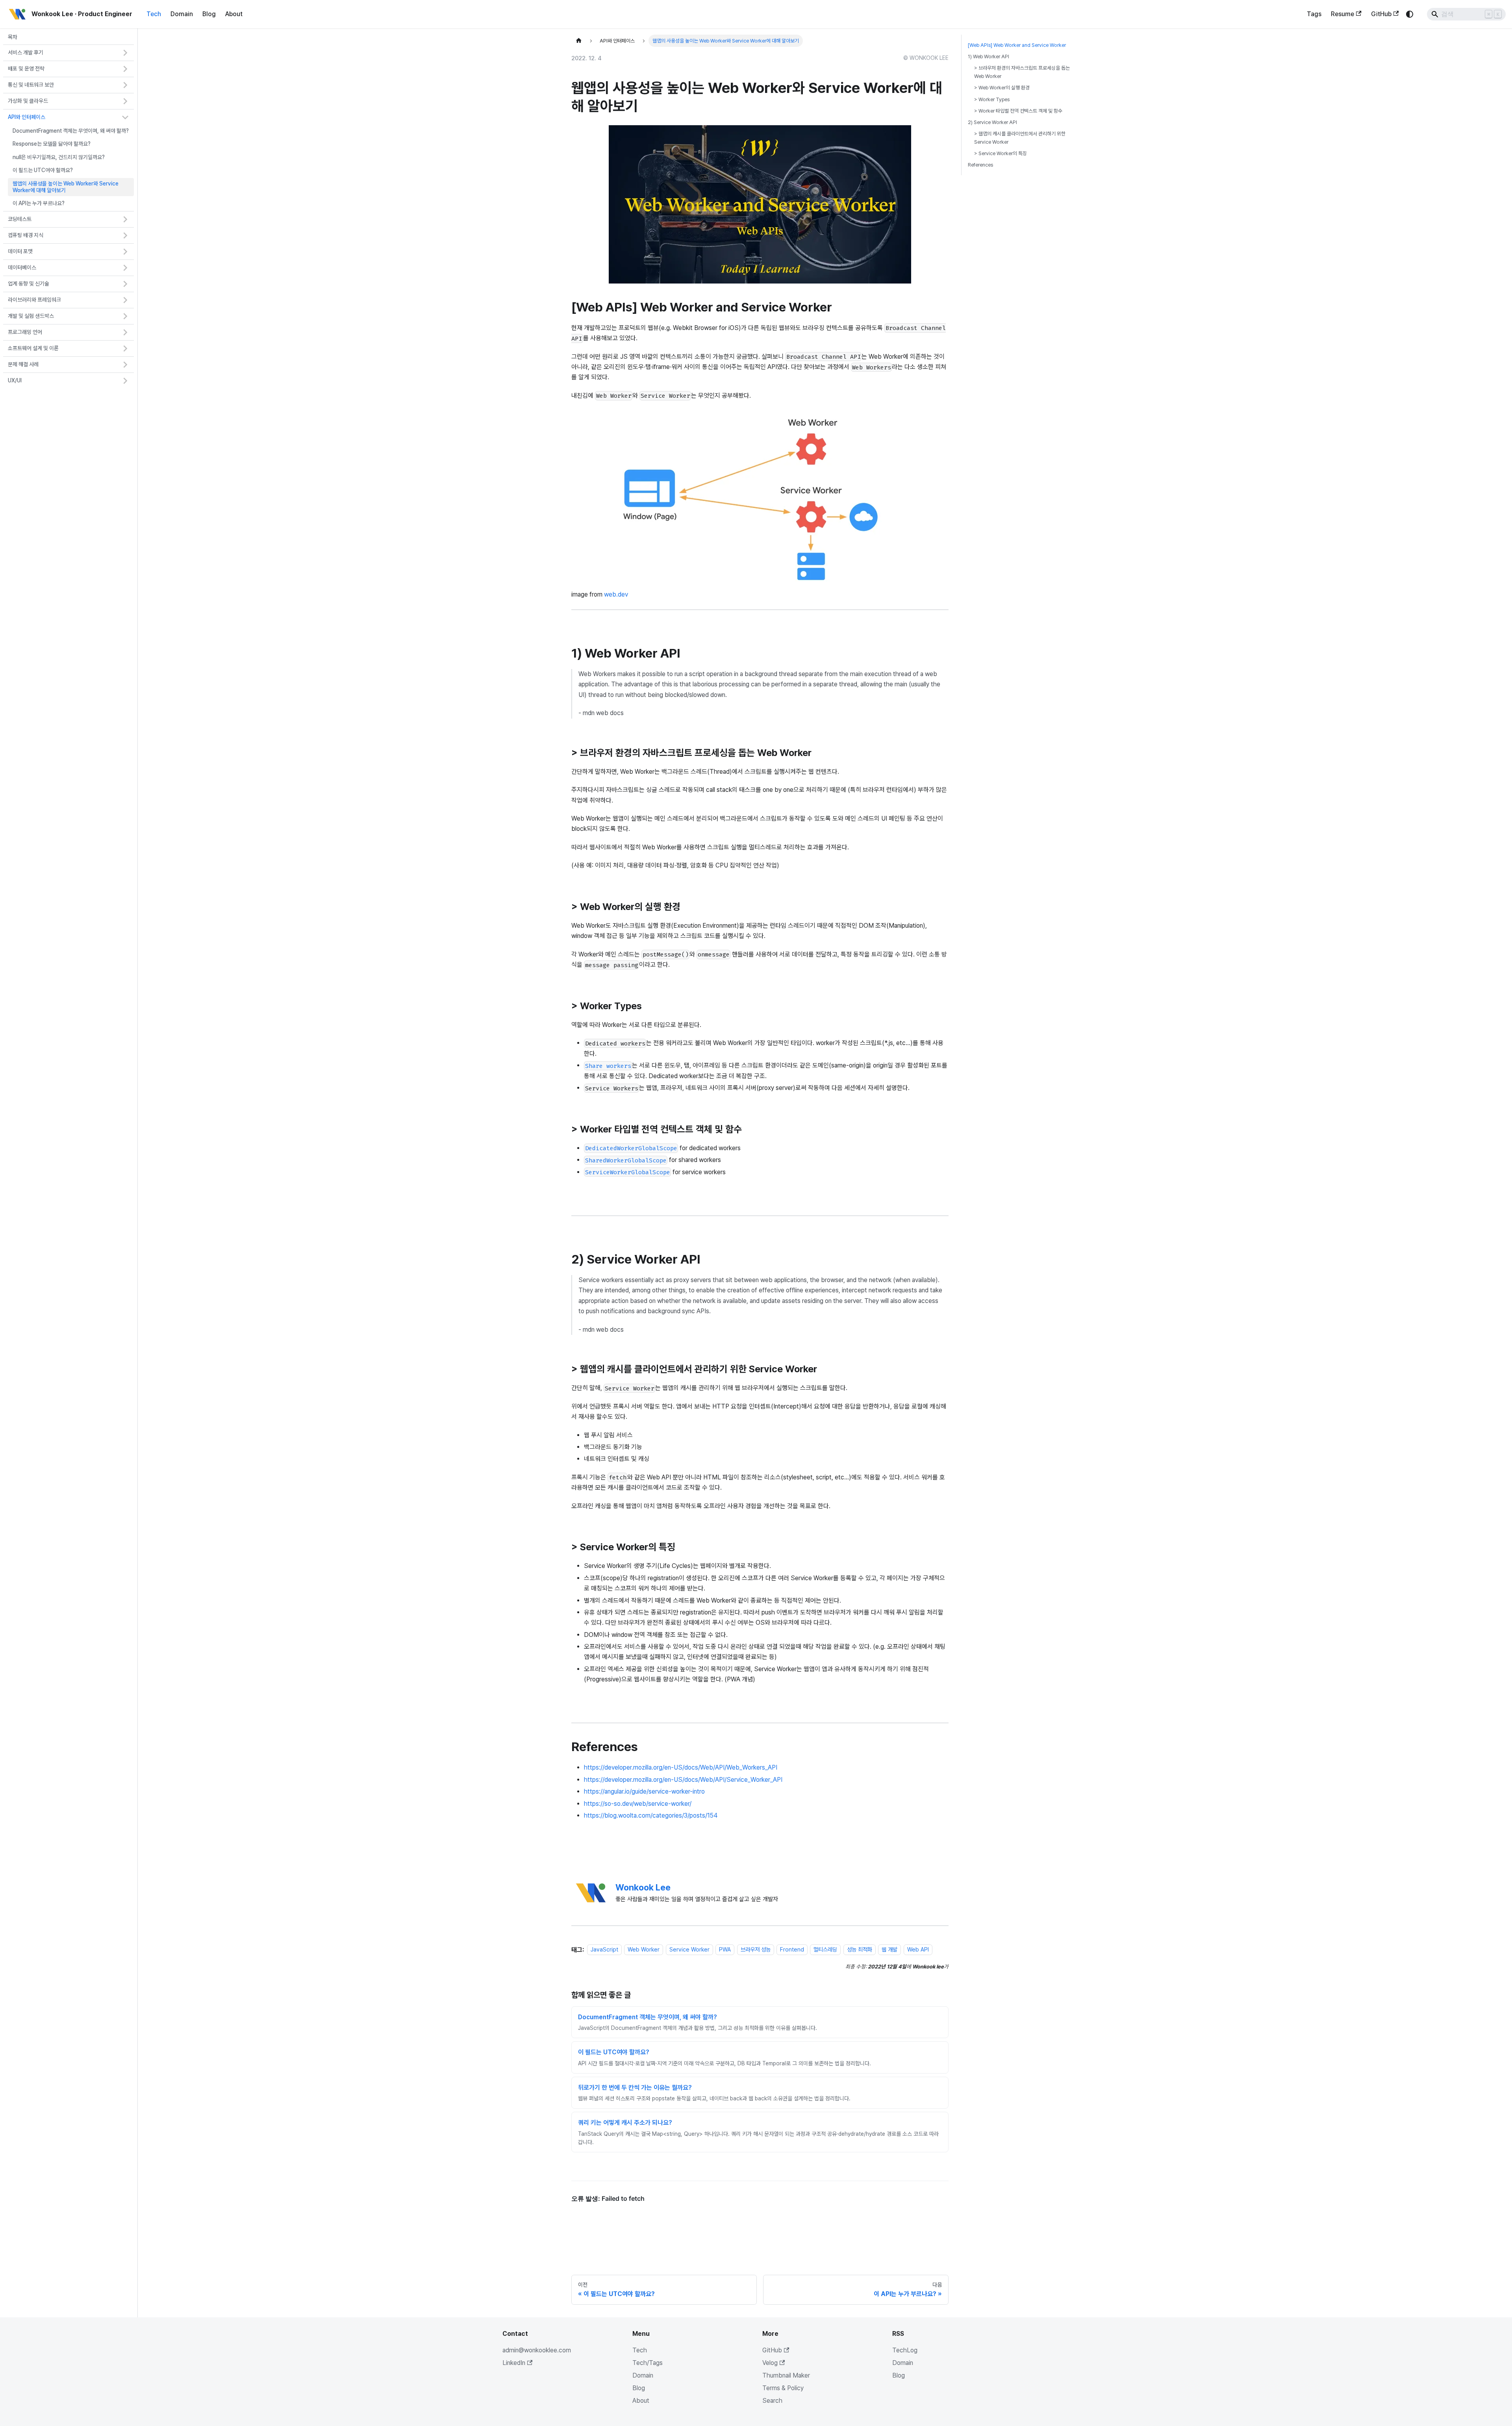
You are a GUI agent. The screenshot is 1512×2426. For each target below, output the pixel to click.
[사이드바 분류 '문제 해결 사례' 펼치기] (125, 365)
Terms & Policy (783, 2388)
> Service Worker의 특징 (1001, 153)
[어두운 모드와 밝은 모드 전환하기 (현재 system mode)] (1410, 14)
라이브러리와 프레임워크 (34, 300)
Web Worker (644, 1950)
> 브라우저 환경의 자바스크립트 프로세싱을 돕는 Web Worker (1022, 72)
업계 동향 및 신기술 (29, 284)
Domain (182, 14)
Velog (770, 2363)
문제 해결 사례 (23, 364)
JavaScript (604, 1950)
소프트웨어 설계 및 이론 (33, 348)
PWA (725, 1950)
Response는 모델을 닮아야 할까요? (52, 144)
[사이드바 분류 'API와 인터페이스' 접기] (125, 117)
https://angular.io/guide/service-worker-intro (644, 1791)
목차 (13, 37)
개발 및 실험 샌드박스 (31, 316)
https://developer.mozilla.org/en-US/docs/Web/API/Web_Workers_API (681, 1767)
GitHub (1381, 14)
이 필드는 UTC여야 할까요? (43, 171)
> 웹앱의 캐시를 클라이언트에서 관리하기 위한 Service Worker (1020, 138)
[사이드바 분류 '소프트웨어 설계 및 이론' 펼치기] (125, 348)
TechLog (905, 2350)
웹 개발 (889, 1950)
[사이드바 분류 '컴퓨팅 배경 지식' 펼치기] (125, 235)
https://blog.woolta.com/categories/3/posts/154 (651, 1815)
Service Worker (689, 1950)
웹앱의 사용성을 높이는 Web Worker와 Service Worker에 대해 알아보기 (66, 187)
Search (772, 2401)
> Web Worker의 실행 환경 (1002, 88)
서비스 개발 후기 (26, 53)
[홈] (579, 41)
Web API (918, 1950)
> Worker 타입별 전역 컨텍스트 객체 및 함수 (1018, 111)
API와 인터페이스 (27, 117)
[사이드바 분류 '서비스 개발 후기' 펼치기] (125, 53)
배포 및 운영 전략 (26, 69)
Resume (1342, 14)
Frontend (792, 1950)
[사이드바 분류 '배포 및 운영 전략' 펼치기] (125, 69)
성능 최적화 (860, 1950)
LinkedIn (514, 2363)
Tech (154, 14)
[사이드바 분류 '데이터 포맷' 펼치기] (125, 252)
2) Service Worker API (992, 122)
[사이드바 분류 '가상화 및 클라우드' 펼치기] (125, 101)
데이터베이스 (22, 267)
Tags (1314, 14)
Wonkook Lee (643, 1887)
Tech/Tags (648, 2363)
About (234, 14)
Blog (209, 14)
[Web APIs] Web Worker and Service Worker (1017, 45)
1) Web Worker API (989, 57)
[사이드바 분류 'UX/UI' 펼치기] (125, 381)
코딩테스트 (20, 219)
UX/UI (15, 380)
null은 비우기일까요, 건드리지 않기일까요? (59, 157)
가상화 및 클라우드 (28, 101)
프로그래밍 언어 (25, 332)
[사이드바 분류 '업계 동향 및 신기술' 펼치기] (125, 284)
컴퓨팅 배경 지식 (26, 235)
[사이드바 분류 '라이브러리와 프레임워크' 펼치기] (125, 300)
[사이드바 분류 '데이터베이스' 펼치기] (125, 268)
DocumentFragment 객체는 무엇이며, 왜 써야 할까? (71, 131)
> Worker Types (992, 99)
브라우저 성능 (756, 1950)
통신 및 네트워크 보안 (31, 85)
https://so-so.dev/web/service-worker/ (638, 1804)
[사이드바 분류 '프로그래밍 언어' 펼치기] (125, 332)
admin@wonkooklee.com (537, 2350)
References (980, 165)
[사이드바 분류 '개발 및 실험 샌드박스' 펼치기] (125, 316)
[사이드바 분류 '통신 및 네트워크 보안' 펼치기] (125, 85)
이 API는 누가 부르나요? (39, 204)
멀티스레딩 (825, 1950)
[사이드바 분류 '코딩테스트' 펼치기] (125, 219)
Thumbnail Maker (786, 2375)
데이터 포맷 (20, 251)
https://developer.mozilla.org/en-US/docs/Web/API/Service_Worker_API (683, 1780)
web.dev (616, 594)
